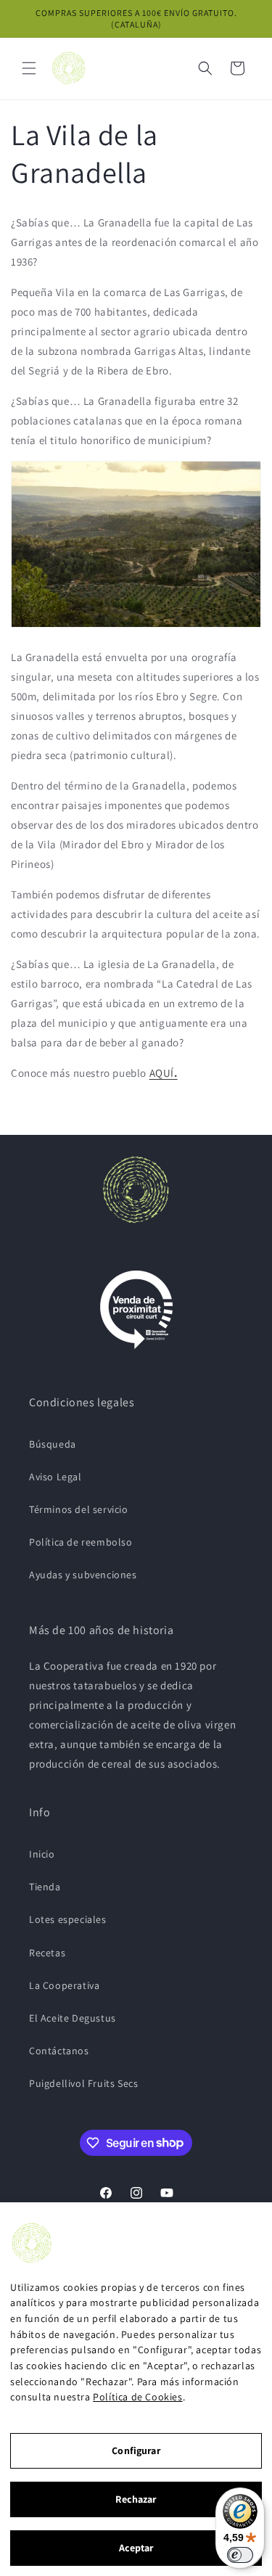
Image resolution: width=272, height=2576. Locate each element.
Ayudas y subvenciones (83, 1575)
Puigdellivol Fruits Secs (83, 2083)
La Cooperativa (64, 1985)
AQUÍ (164, 1073)
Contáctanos (59, 2051)
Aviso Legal (55, 1477)
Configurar (136, 2450)
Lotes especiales (68, 1919)
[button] (29, 68)
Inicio (42, 1854)
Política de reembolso (81, 1542)
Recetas (47, 1953)
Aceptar (136, 2548)
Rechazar (136, 2499)
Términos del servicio (79, 1509)
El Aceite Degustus (73, 2018)
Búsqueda (53, 1444)
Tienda (45, 1887)
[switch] (240, 2555)
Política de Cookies (137, 2397)
